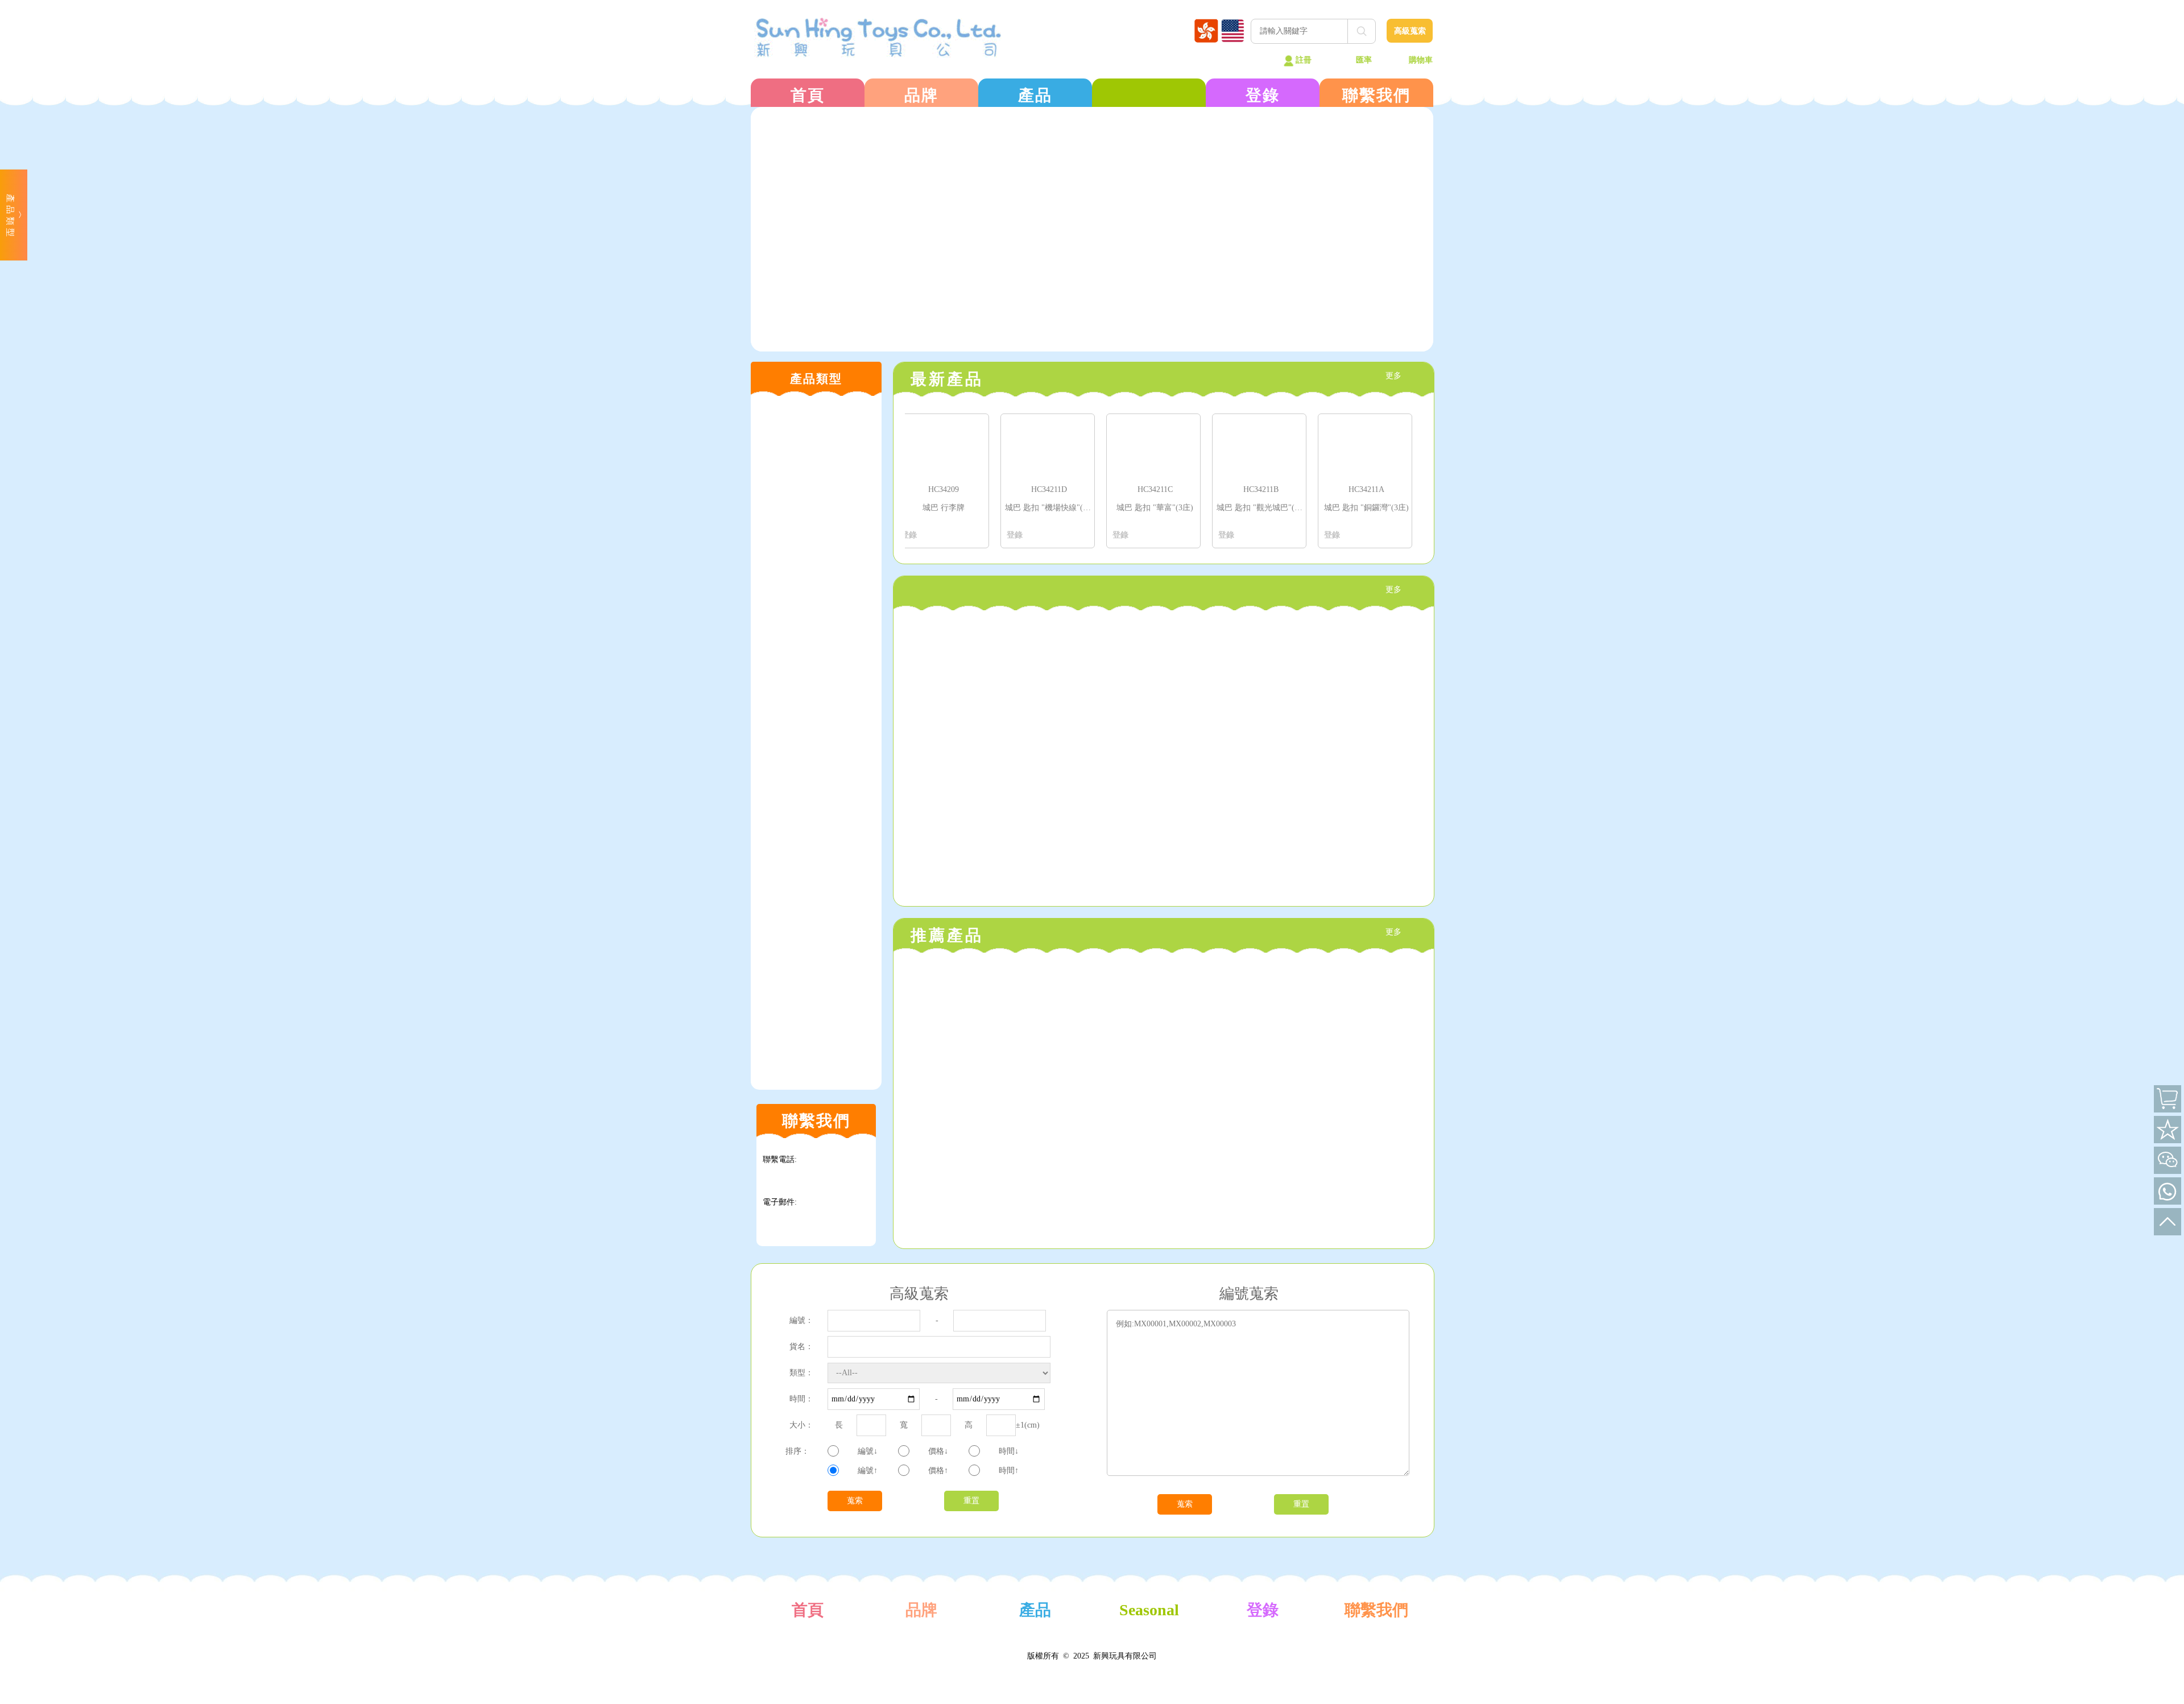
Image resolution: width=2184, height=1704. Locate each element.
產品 (1035, 95)
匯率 (1364, 60)
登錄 (1263, 95)
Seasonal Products (1149, 1624)
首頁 (808, 95)
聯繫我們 (1376, 95)
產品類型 (11, 217)
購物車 (1421, 60)
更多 (1393, 376)
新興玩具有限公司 (1125, 1656)
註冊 (1304, 60)
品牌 (921, 95)
